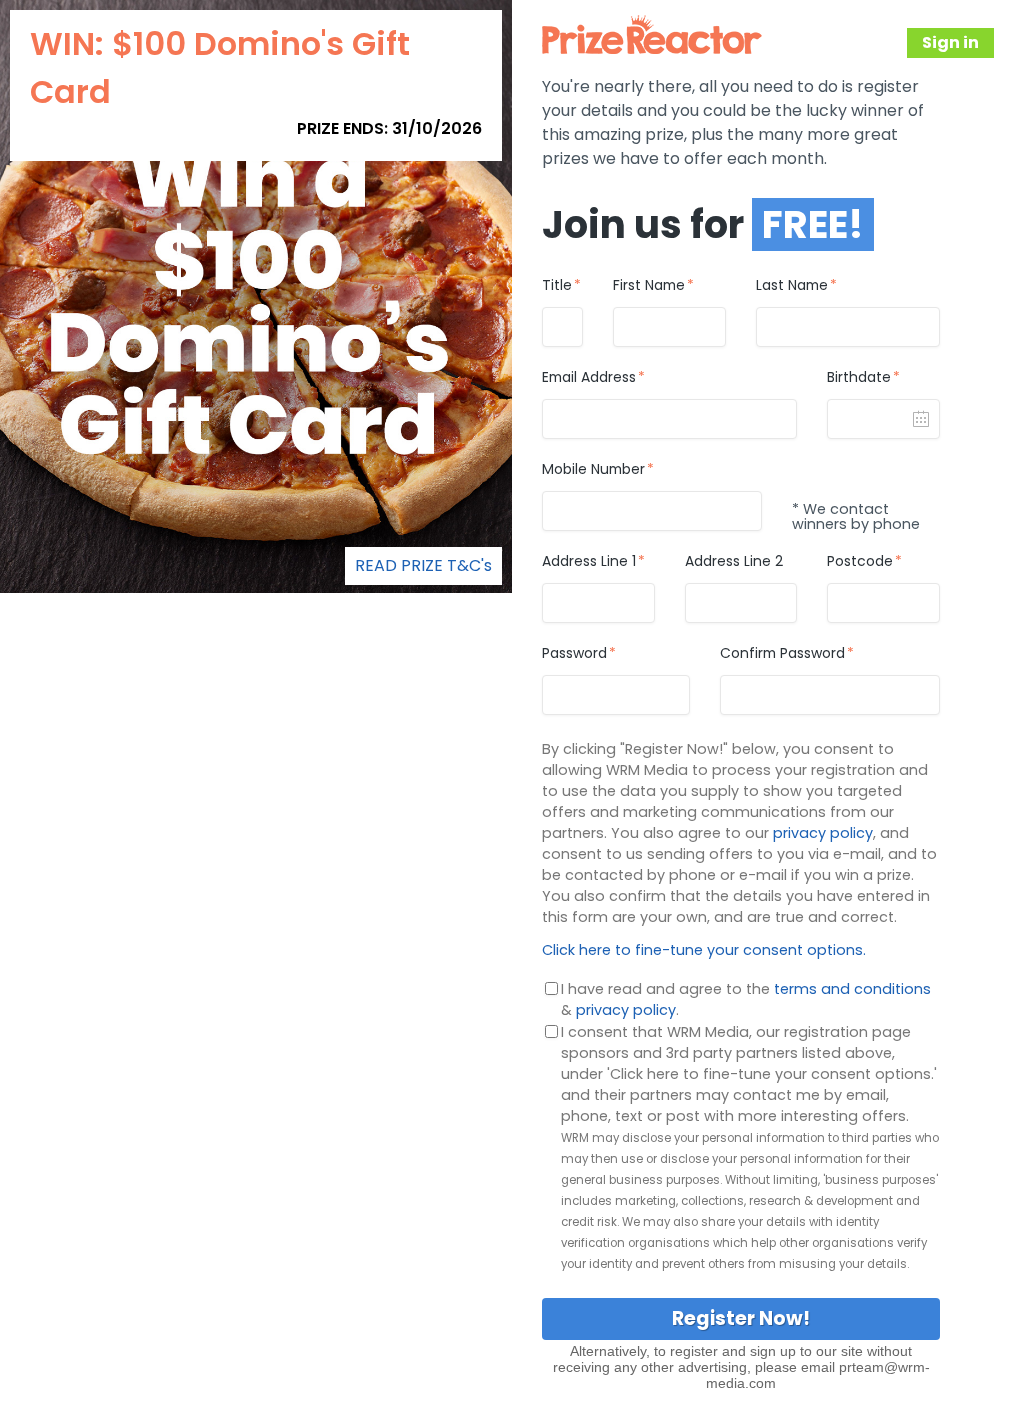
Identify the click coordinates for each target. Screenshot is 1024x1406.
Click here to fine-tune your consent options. (704, 950)
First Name (649, 286)
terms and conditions (852, 989)
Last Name (792, 286)
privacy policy (823, 833)
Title (557, 286)
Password (574, 654)
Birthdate (859, 378)
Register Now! (741, 1318)
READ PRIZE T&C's (423, 565)
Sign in (950, 42)
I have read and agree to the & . (746, 999)
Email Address (589, 378)
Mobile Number (593, 470)
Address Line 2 (734, 562)
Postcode (860, 562)
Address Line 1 (589, 562)
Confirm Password (782, 654)
